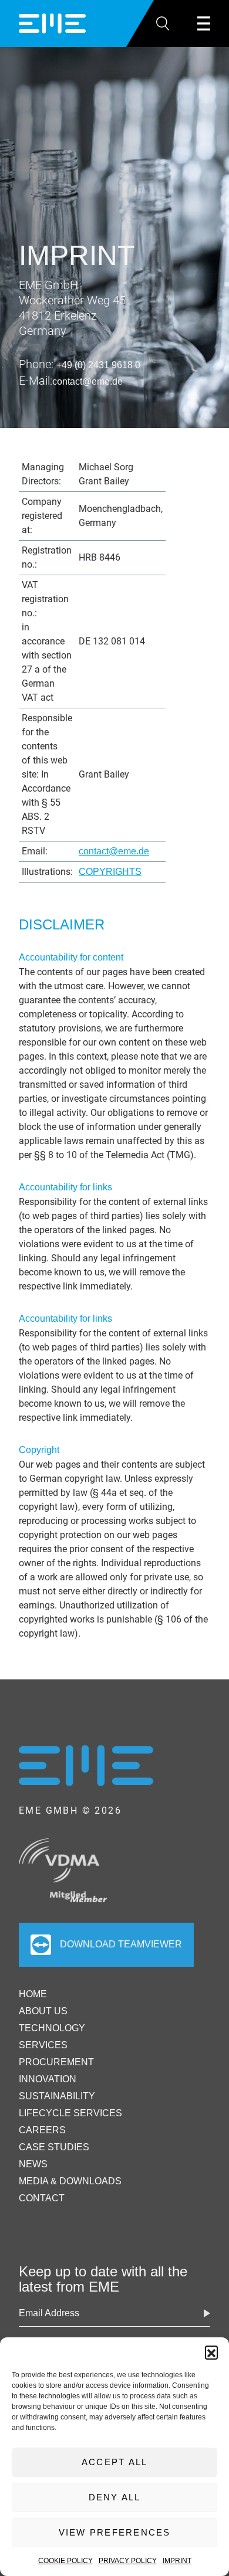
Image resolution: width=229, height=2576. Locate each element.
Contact (42, 2198)
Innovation (48, 2079)
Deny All (115, 2497)
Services (43, 2045)
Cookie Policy (65, 2561)
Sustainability (57, 2096)
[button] (211, 2352)
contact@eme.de (87, 381)
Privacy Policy (128, 2561)
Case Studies (54, 2147)
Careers (42, 2130)
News (33, 2164)
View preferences (115, 2532)
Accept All (115, 2462)
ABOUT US (43, 2011)
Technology (52, 2028)
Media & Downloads (70, 2181)
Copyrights (110, 872)
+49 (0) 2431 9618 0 (98, 365)
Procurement (56, 2062)
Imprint (177, 2561)
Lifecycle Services (70, 2113)
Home (33, 1994)
